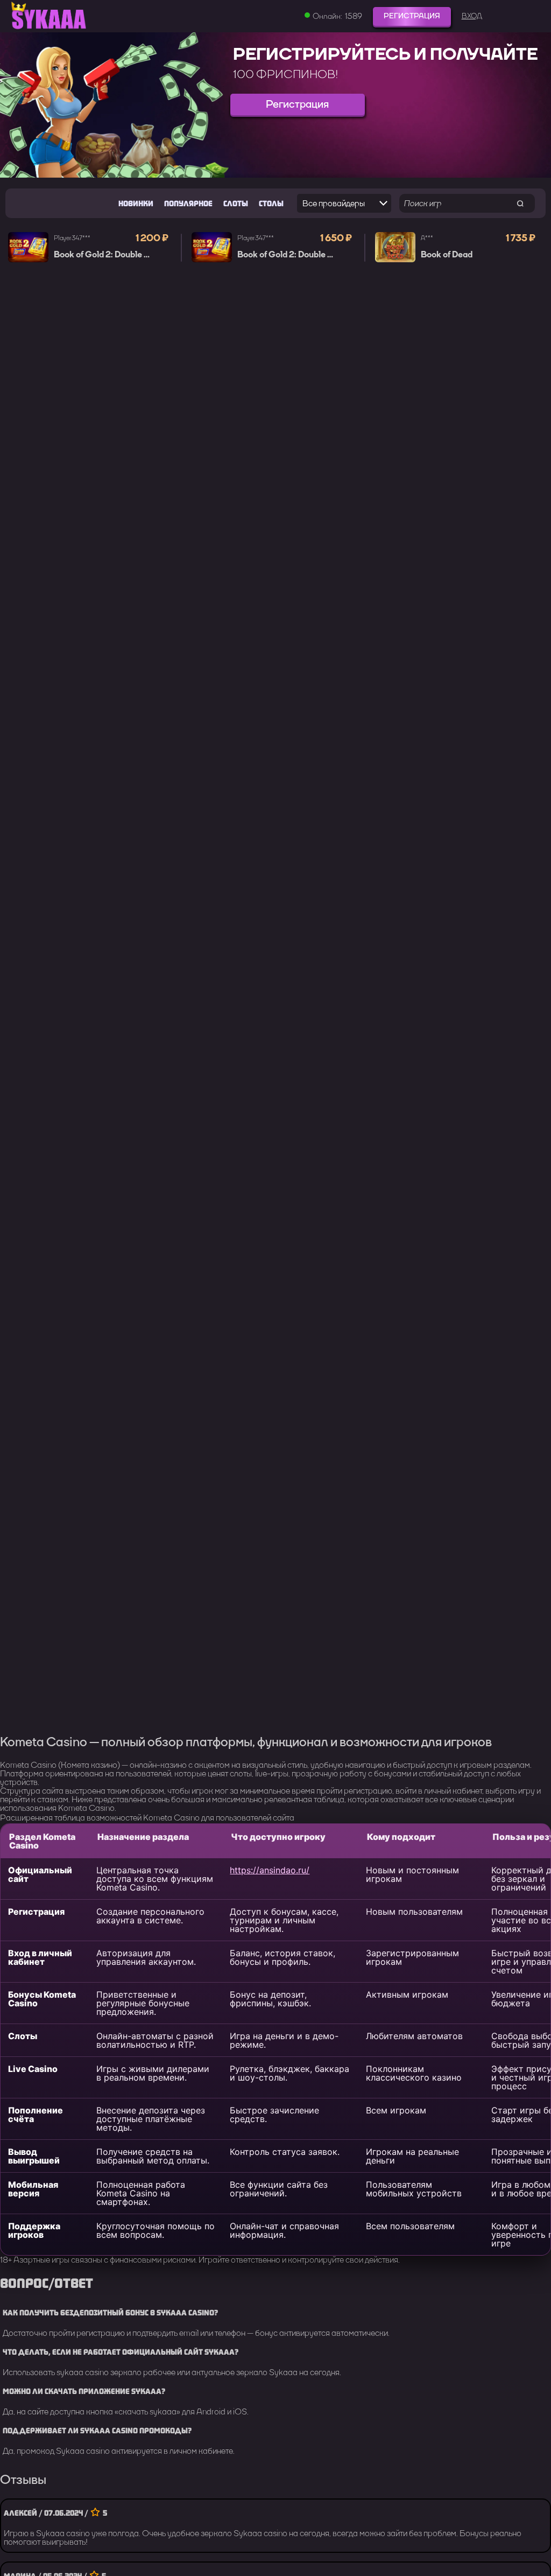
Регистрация (412, 16)
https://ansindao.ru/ (270, 1870)
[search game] (520, 203)
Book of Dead (447, 255)
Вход (472, 16)
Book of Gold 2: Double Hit (105, 255)
